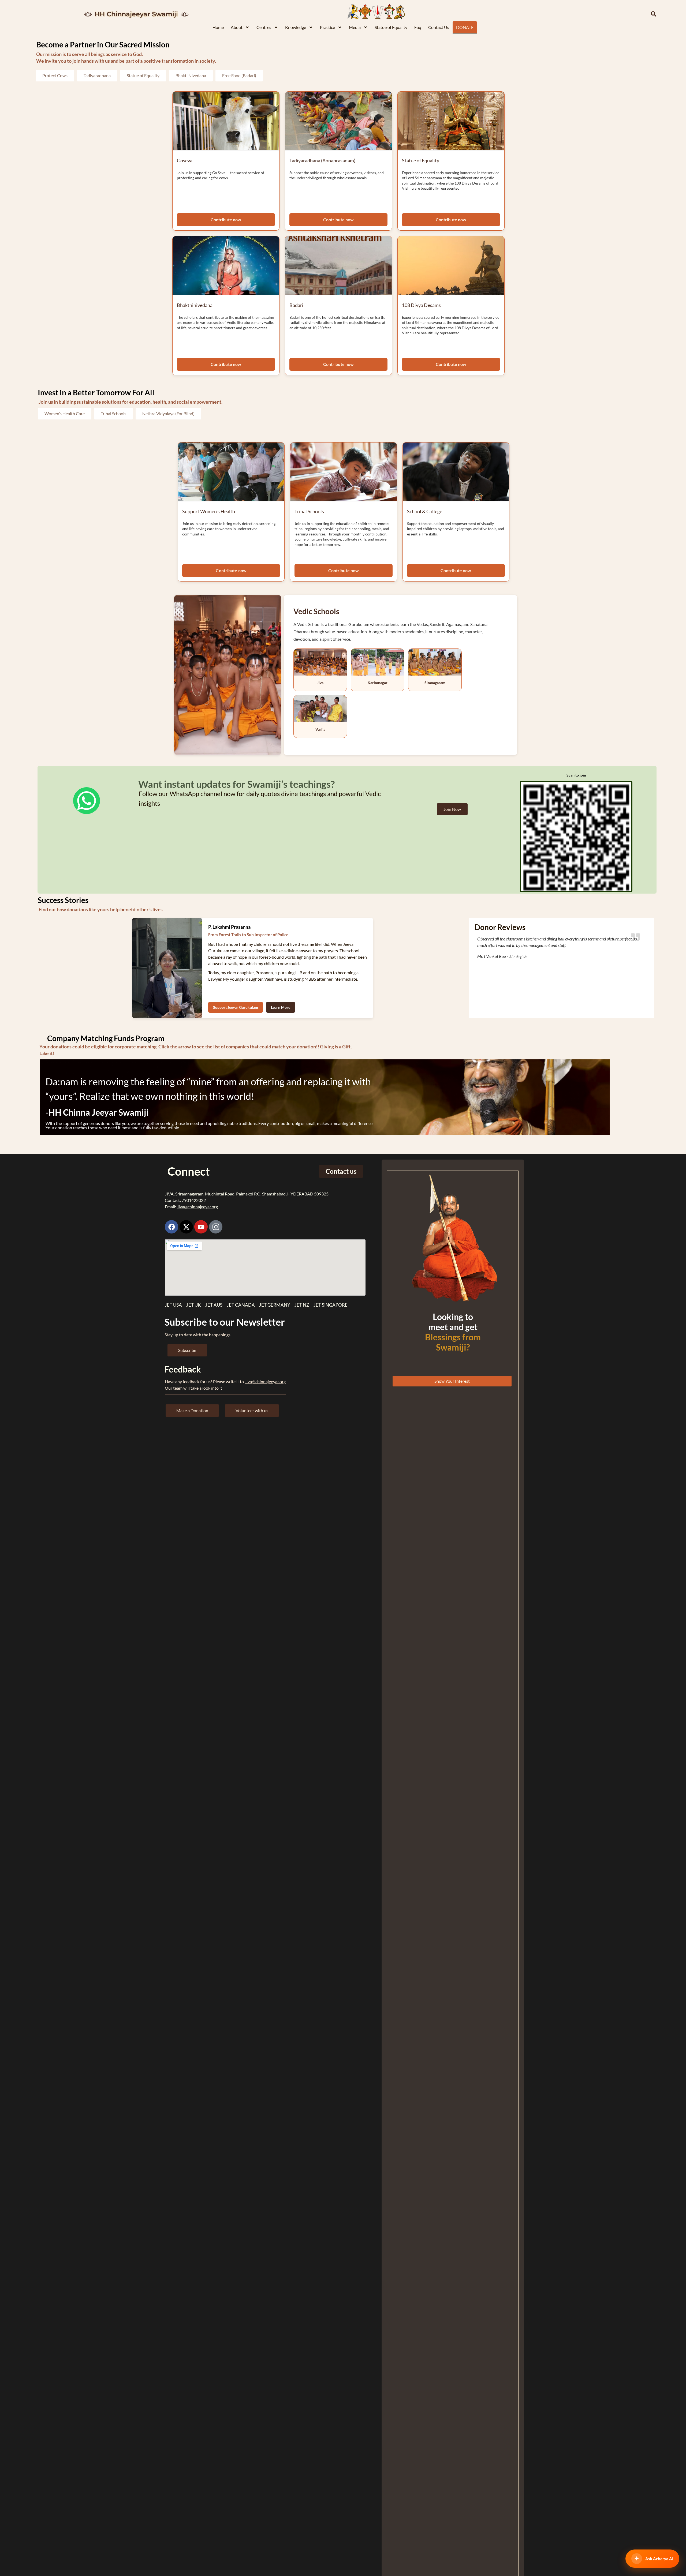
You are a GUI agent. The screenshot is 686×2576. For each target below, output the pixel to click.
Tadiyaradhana (97, 75)
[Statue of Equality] (451, 121)
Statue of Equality (391, 27)
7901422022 (194, 1200)
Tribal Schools (113, 413)
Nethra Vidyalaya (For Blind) (168, 413)
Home (218, 27)
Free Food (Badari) (239, 75)
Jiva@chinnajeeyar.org (197, 1207)
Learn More (281, 1007)
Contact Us (439, 27)
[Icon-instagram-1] (216, 1227)
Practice (327, 27)
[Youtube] (201, 1227)
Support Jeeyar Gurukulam (236, 1007)
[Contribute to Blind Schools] (456, 472)
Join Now (452, 809)
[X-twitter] (186, 1227)
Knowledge (296, 27)
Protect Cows (55, 75)
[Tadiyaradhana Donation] (338, 121)
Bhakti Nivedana (191, 75)
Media (355, 27)
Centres (264, 27)
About (237, 27)
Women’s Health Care (65, 413)
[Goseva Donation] (226, 121)
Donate (465, 27)
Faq (418, 27)
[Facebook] (171, 1227)
